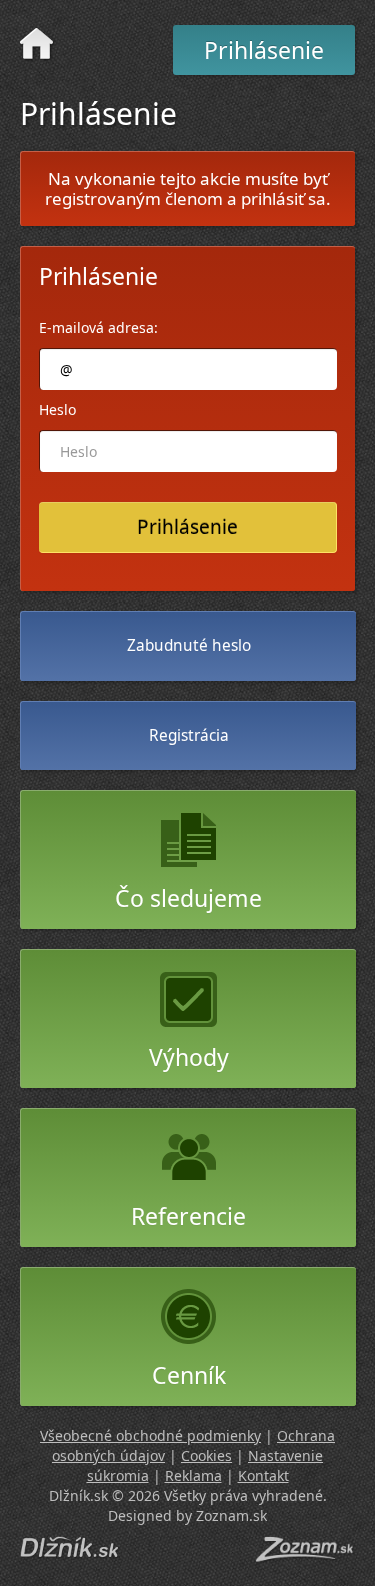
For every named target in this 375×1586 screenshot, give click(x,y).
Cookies (206, 1455)
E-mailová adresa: (98, 327)
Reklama (193, 1475)
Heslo (57, 409)
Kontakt (263, 1475)
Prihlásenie (264, 50)
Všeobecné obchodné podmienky (150, 1435)
